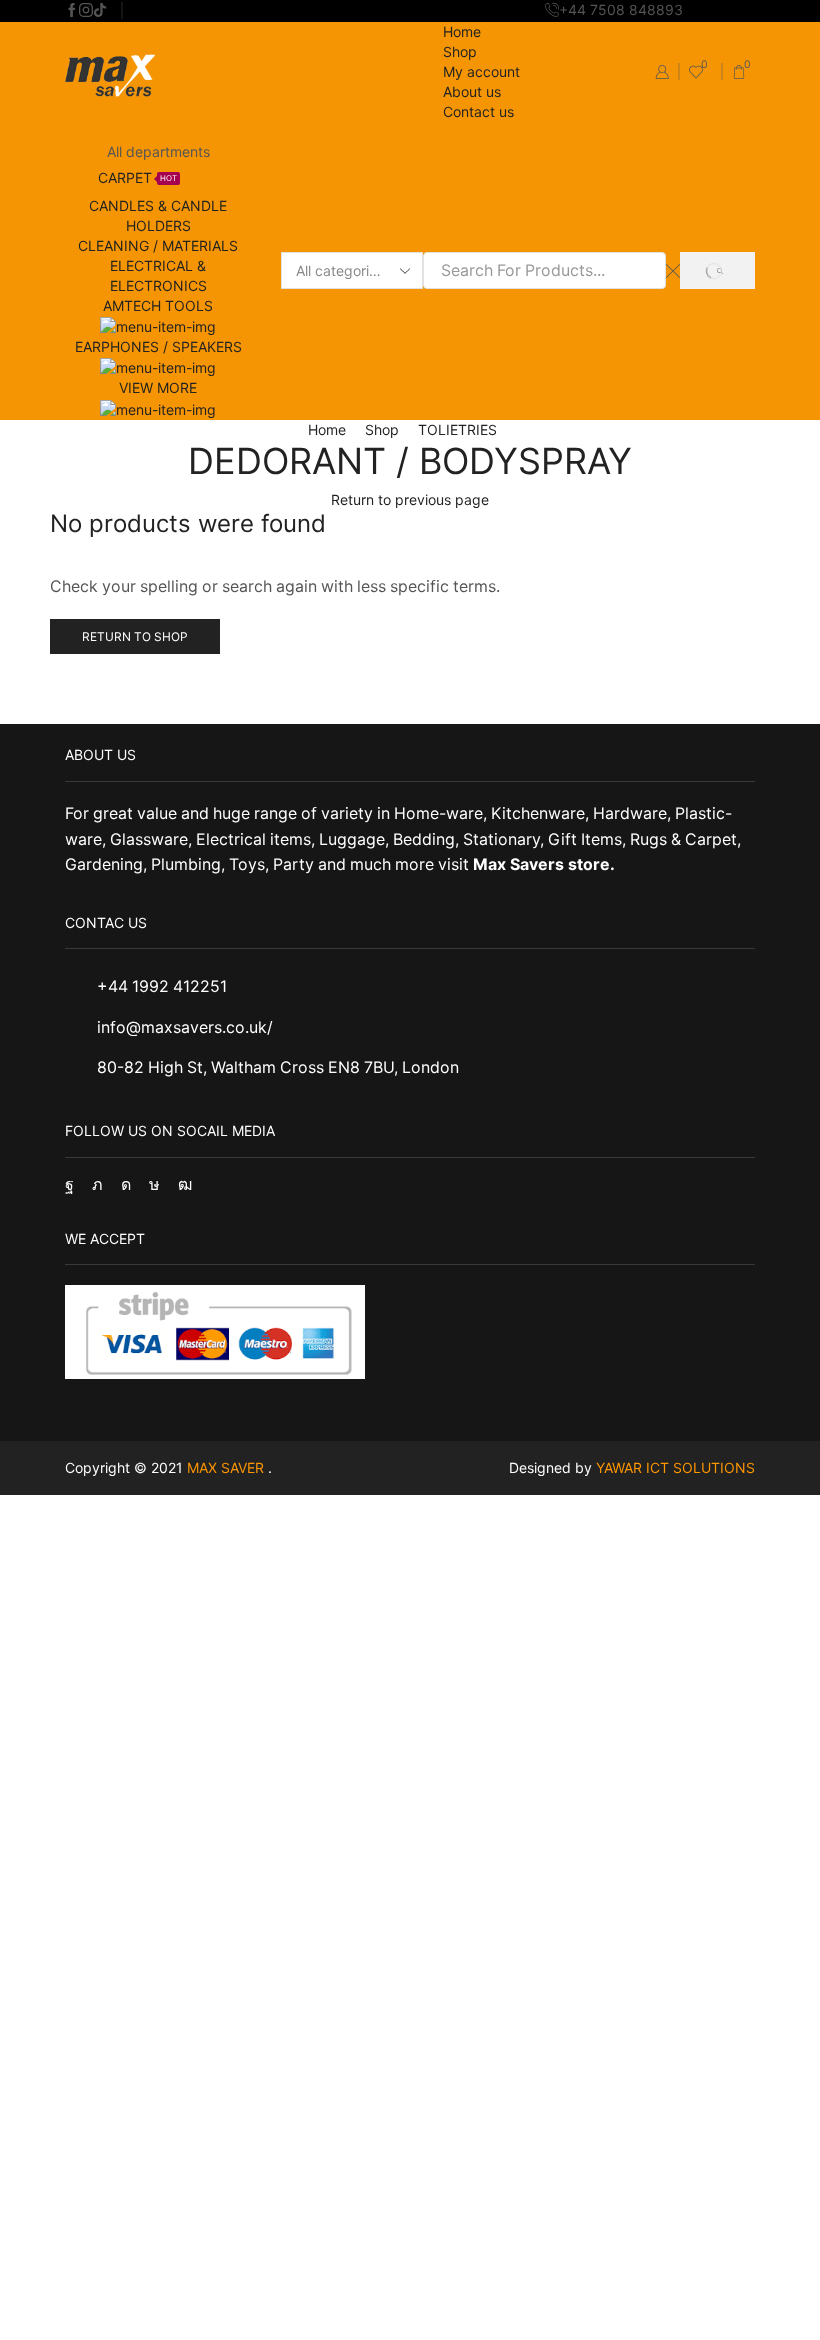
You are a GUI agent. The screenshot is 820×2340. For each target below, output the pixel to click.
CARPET (137, 177)
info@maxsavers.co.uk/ (185, 1027)
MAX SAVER (227, 1467)
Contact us (478, 111)
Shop (460, 51)
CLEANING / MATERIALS (158, 245)
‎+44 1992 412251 (162, 986)
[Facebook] (72, 11)
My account (481, 71)
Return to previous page (410, 499)
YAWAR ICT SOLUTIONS (675, 1467)
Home (462, 31)
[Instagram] (86, 11)
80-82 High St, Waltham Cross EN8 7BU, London (278, 1067)
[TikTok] (100, 11)
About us (472, 91)
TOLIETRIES (457, 429)
